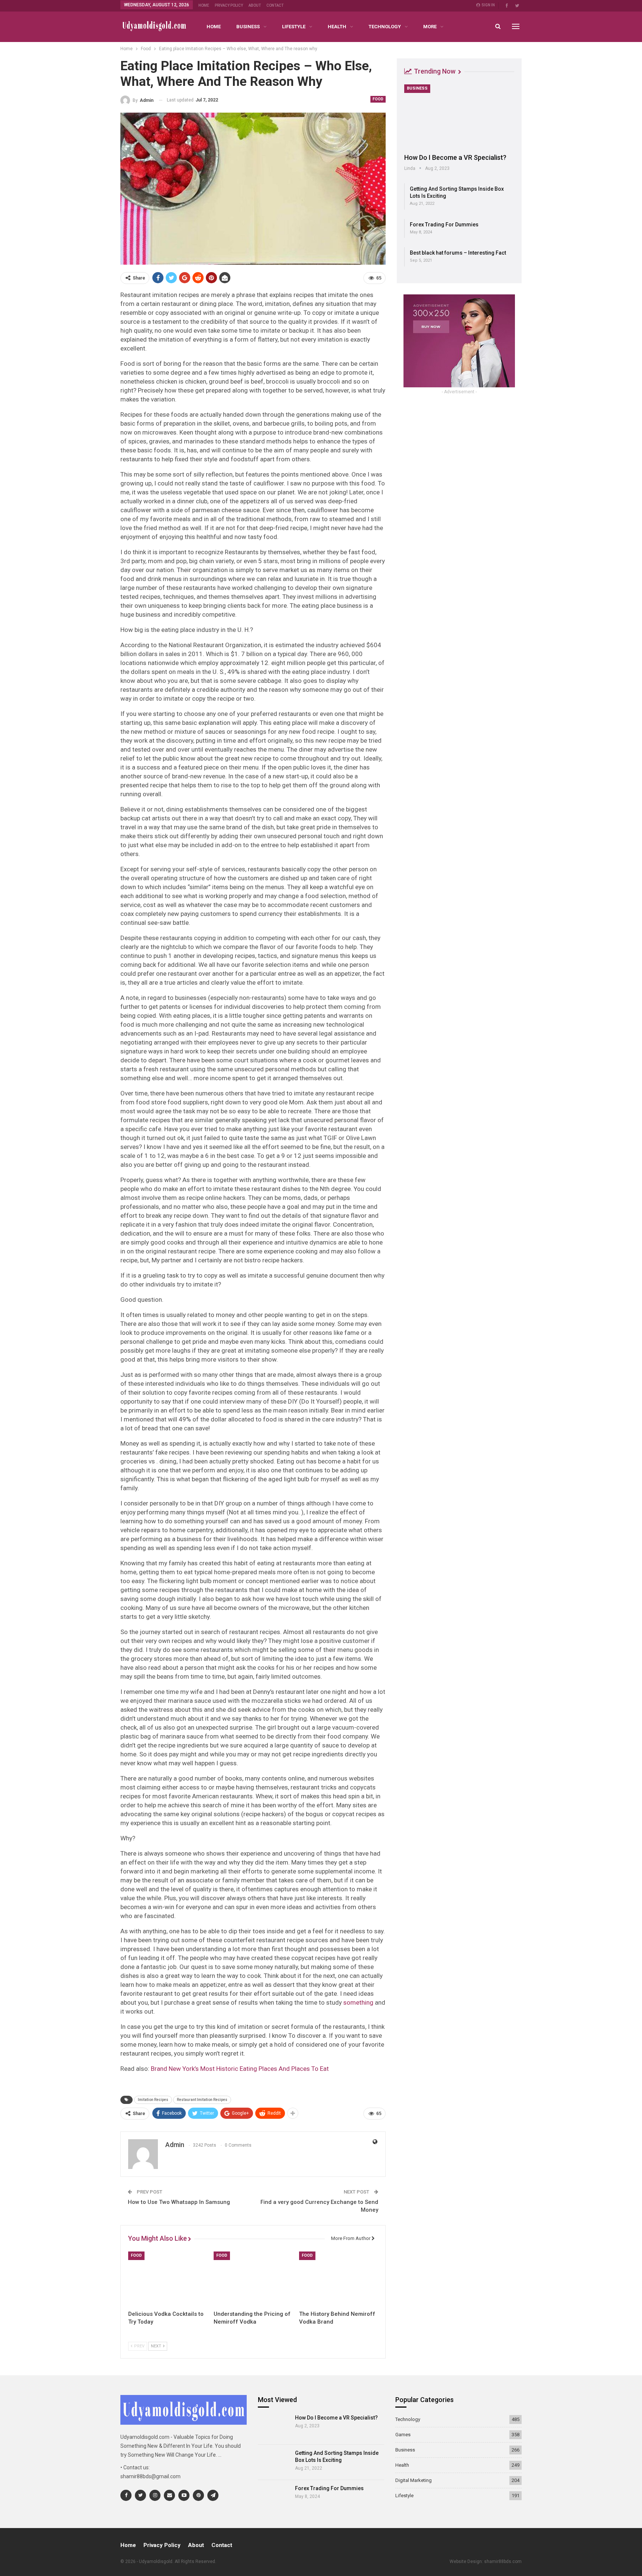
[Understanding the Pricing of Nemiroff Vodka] (253, 2279)
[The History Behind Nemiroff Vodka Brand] (338, 2279)
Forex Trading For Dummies (444, 225)
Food (378, 99)
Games (403, 2435)
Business (248, 27)
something (358, 2002)
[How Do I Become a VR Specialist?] (459, 116)
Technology (385, 27)
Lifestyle (294, 27)
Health (337, 27)
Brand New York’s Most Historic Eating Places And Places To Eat (240, 2069)
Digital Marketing (414, 2480)
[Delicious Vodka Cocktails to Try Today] (168, 2279)
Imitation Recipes (153, 2100)
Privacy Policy (229, 5)
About (255, 5)
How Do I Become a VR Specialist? (455, 157)
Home (204, 5)
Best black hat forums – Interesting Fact (458, 253)
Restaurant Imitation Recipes (202, 2100)
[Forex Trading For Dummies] (274, 2498)
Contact (275, 5)
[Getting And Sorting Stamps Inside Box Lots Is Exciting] (274, 2462)
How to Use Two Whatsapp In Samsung (179, 2202)
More (430, 27)
